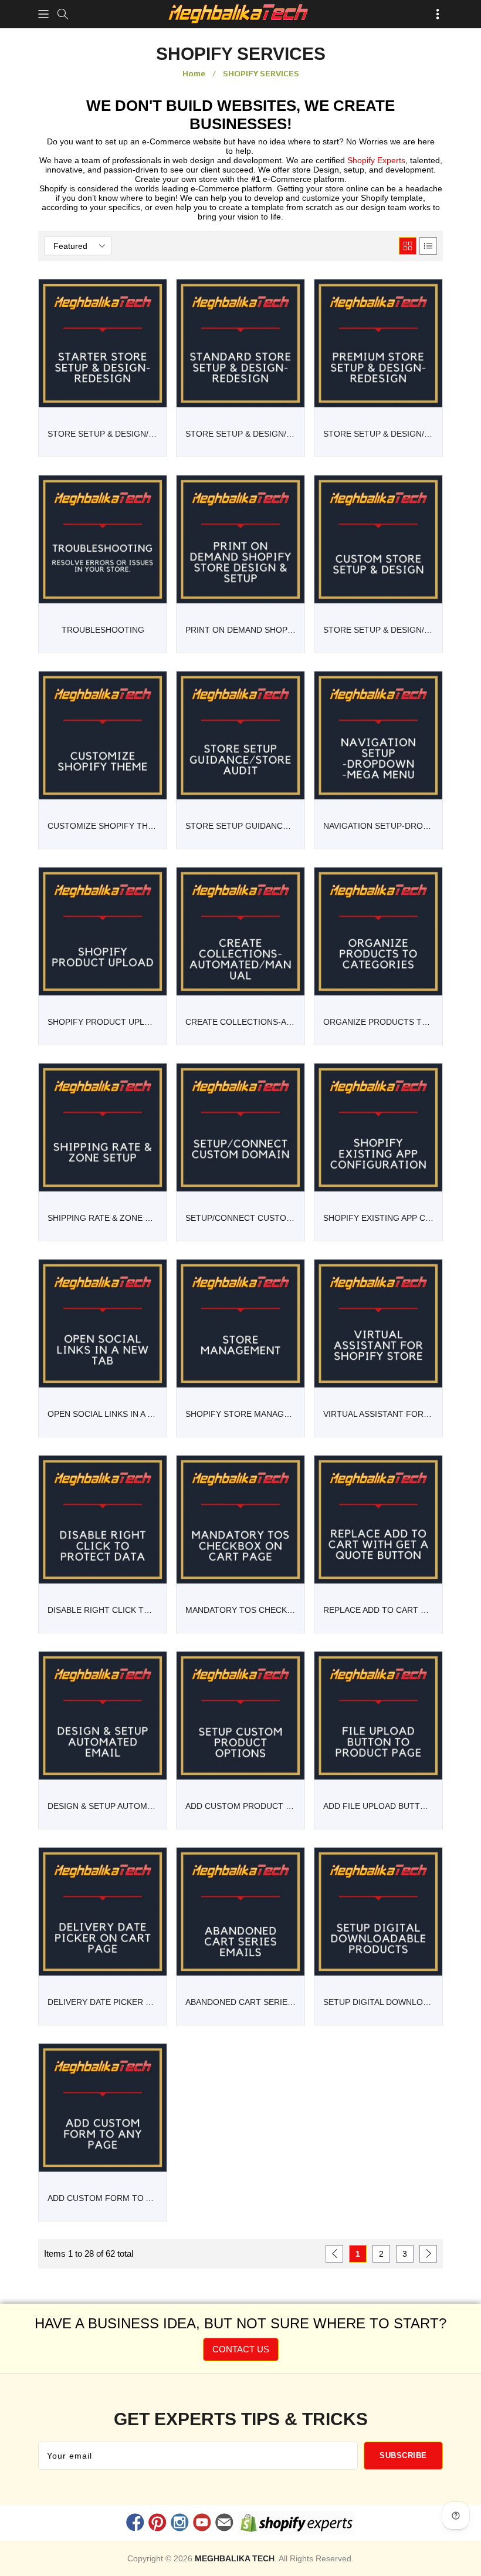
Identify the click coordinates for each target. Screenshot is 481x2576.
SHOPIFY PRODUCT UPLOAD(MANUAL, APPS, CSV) (103, 1022)
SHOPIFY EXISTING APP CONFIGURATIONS (378, 1218)
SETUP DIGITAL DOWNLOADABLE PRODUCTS (378, 2002)
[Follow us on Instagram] (179, 2524)
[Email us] (225, 2524)
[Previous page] (334, 2254)
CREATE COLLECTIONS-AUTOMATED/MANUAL (240, 1022)
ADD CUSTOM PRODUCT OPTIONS (240, 1806)
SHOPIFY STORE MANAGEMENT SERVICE (240, 1414)
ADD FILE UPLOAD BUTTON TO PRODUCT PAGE (378, 1806)
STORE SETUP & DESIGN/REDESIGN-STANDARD (240, 434)
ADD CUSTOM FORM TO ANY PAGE (103, 2198)
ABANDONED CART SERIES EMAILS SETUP (240, 2002)
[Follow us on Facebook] (135, 2524)
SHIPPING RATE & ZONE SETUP (103, 1218)
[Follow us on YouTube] (202, 2524)
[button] (43, 14)
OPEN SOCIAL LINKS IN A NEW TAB (103, 1414)
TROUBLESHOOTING (103, 630)
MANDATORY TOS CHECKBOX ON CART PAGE (240, 1610)
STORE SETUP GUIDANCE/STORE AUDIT (240, 826)
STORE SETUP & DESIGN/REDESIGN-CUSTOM (378, 630)
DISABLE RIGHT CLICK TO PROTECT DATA (103, 1610)
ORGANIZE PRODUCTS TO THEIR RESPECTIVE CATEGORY (378, 1022)
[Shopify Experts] (297, 2526)
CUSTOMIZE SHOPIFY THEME (103, 826)
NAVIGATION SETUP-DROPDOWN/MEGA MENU (378, 826)
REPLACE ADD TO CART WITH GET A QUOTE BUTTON (378, 1610)
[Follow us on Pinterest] (157, 2524)
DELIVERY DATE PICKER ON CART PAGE (103, 2002)
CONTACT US (241, 2349)
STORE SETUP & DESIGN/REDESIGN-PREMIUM (378, 434)
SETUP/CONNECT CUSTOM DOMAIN (240, 1218)
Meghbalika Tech (235, 2558)
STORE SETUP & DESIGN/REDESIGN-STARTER (103, 434)
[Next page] (428, 2254)
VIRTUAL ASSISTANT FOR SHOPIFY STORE (378, 1414)
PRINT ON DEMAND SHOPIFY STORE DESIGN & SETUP (240, 630)
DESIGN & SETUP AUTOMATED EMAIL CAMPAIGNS (103, 1806)
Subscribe (403, 2455)
